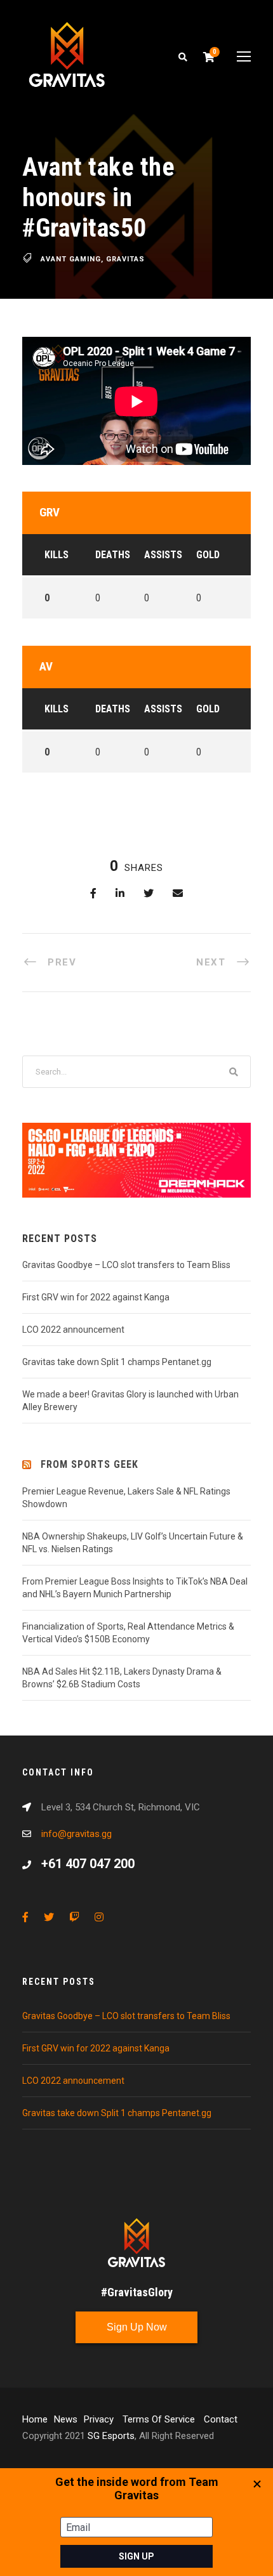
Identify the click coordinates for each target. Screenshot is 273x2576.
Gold (208, 555)
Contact (221, 2419)
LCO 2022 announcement (73, 1330)
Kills (57, 555)
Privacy (100, 2419)
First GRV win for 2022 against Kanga (96, 1297)
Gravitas (125, 259)
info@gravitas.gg (77, 1834)
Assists (163, 555)
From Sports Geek (90, 1464)
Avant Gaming (71, 259)
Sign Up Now (137, 2327)
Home (35, 2419)
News (66, 2419)
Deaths (113, 555)
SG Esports (111, 2436)
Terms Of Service (160, 2419)
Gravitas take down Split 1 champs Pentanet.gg (117, 1362)
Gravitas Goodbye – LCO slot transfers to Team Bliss (126, 1265)
